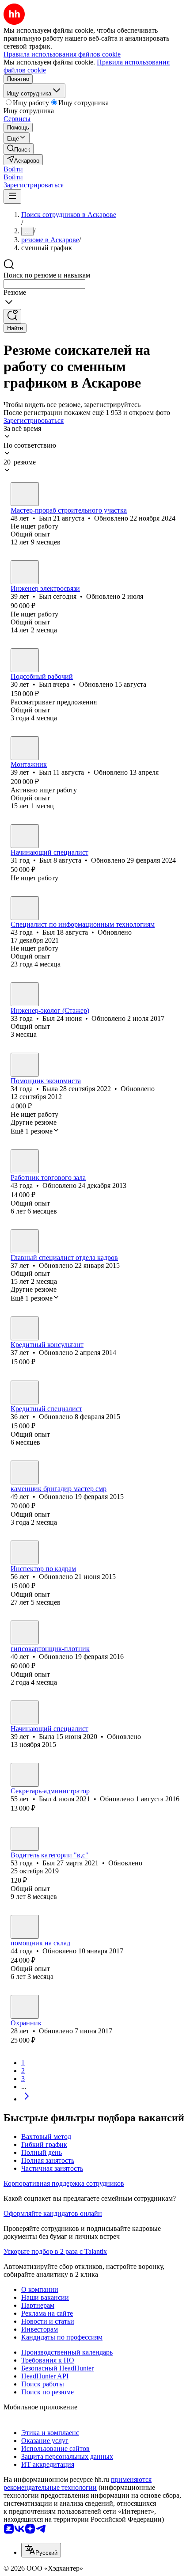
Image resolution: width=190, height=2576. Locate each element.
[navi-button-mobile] (12, 196)
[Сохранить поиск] (12, 316)
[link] (19, 149)
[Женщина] (25, 1065)
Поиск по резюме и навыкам (47, 275)
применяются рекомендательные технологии (78, 2483)
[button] (13, 169)
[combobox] (44, 284)
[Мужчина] (25, 494)
